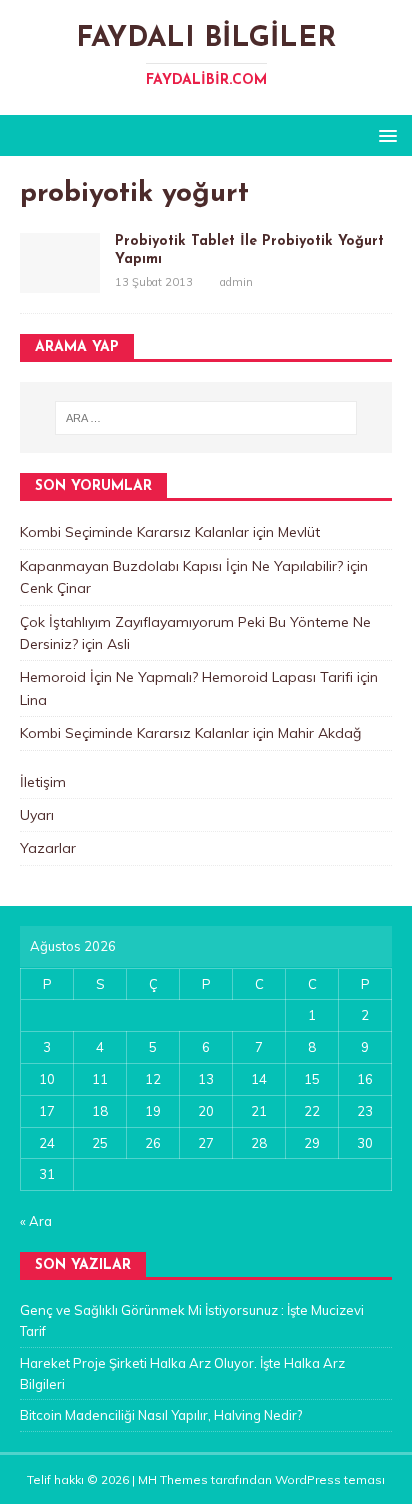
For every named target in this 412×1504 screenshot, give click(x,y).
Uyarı (37, 815)
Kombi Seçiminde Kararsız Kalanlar (134, 532)
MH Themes (173, 1479)
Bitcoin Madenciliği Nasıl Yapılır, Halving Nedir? (161, 1415)
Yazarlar (48, 848)
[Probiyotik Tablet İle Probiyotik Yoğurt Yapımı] (60, 282)
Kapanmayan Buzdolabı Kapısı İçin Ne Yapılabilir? (181, 566)
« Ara (36, 1221)
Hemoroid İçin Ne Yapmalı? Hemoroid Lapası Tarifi (186, 677)
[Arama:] (206, 418)
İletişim (43, 782)
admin (236, 282)
